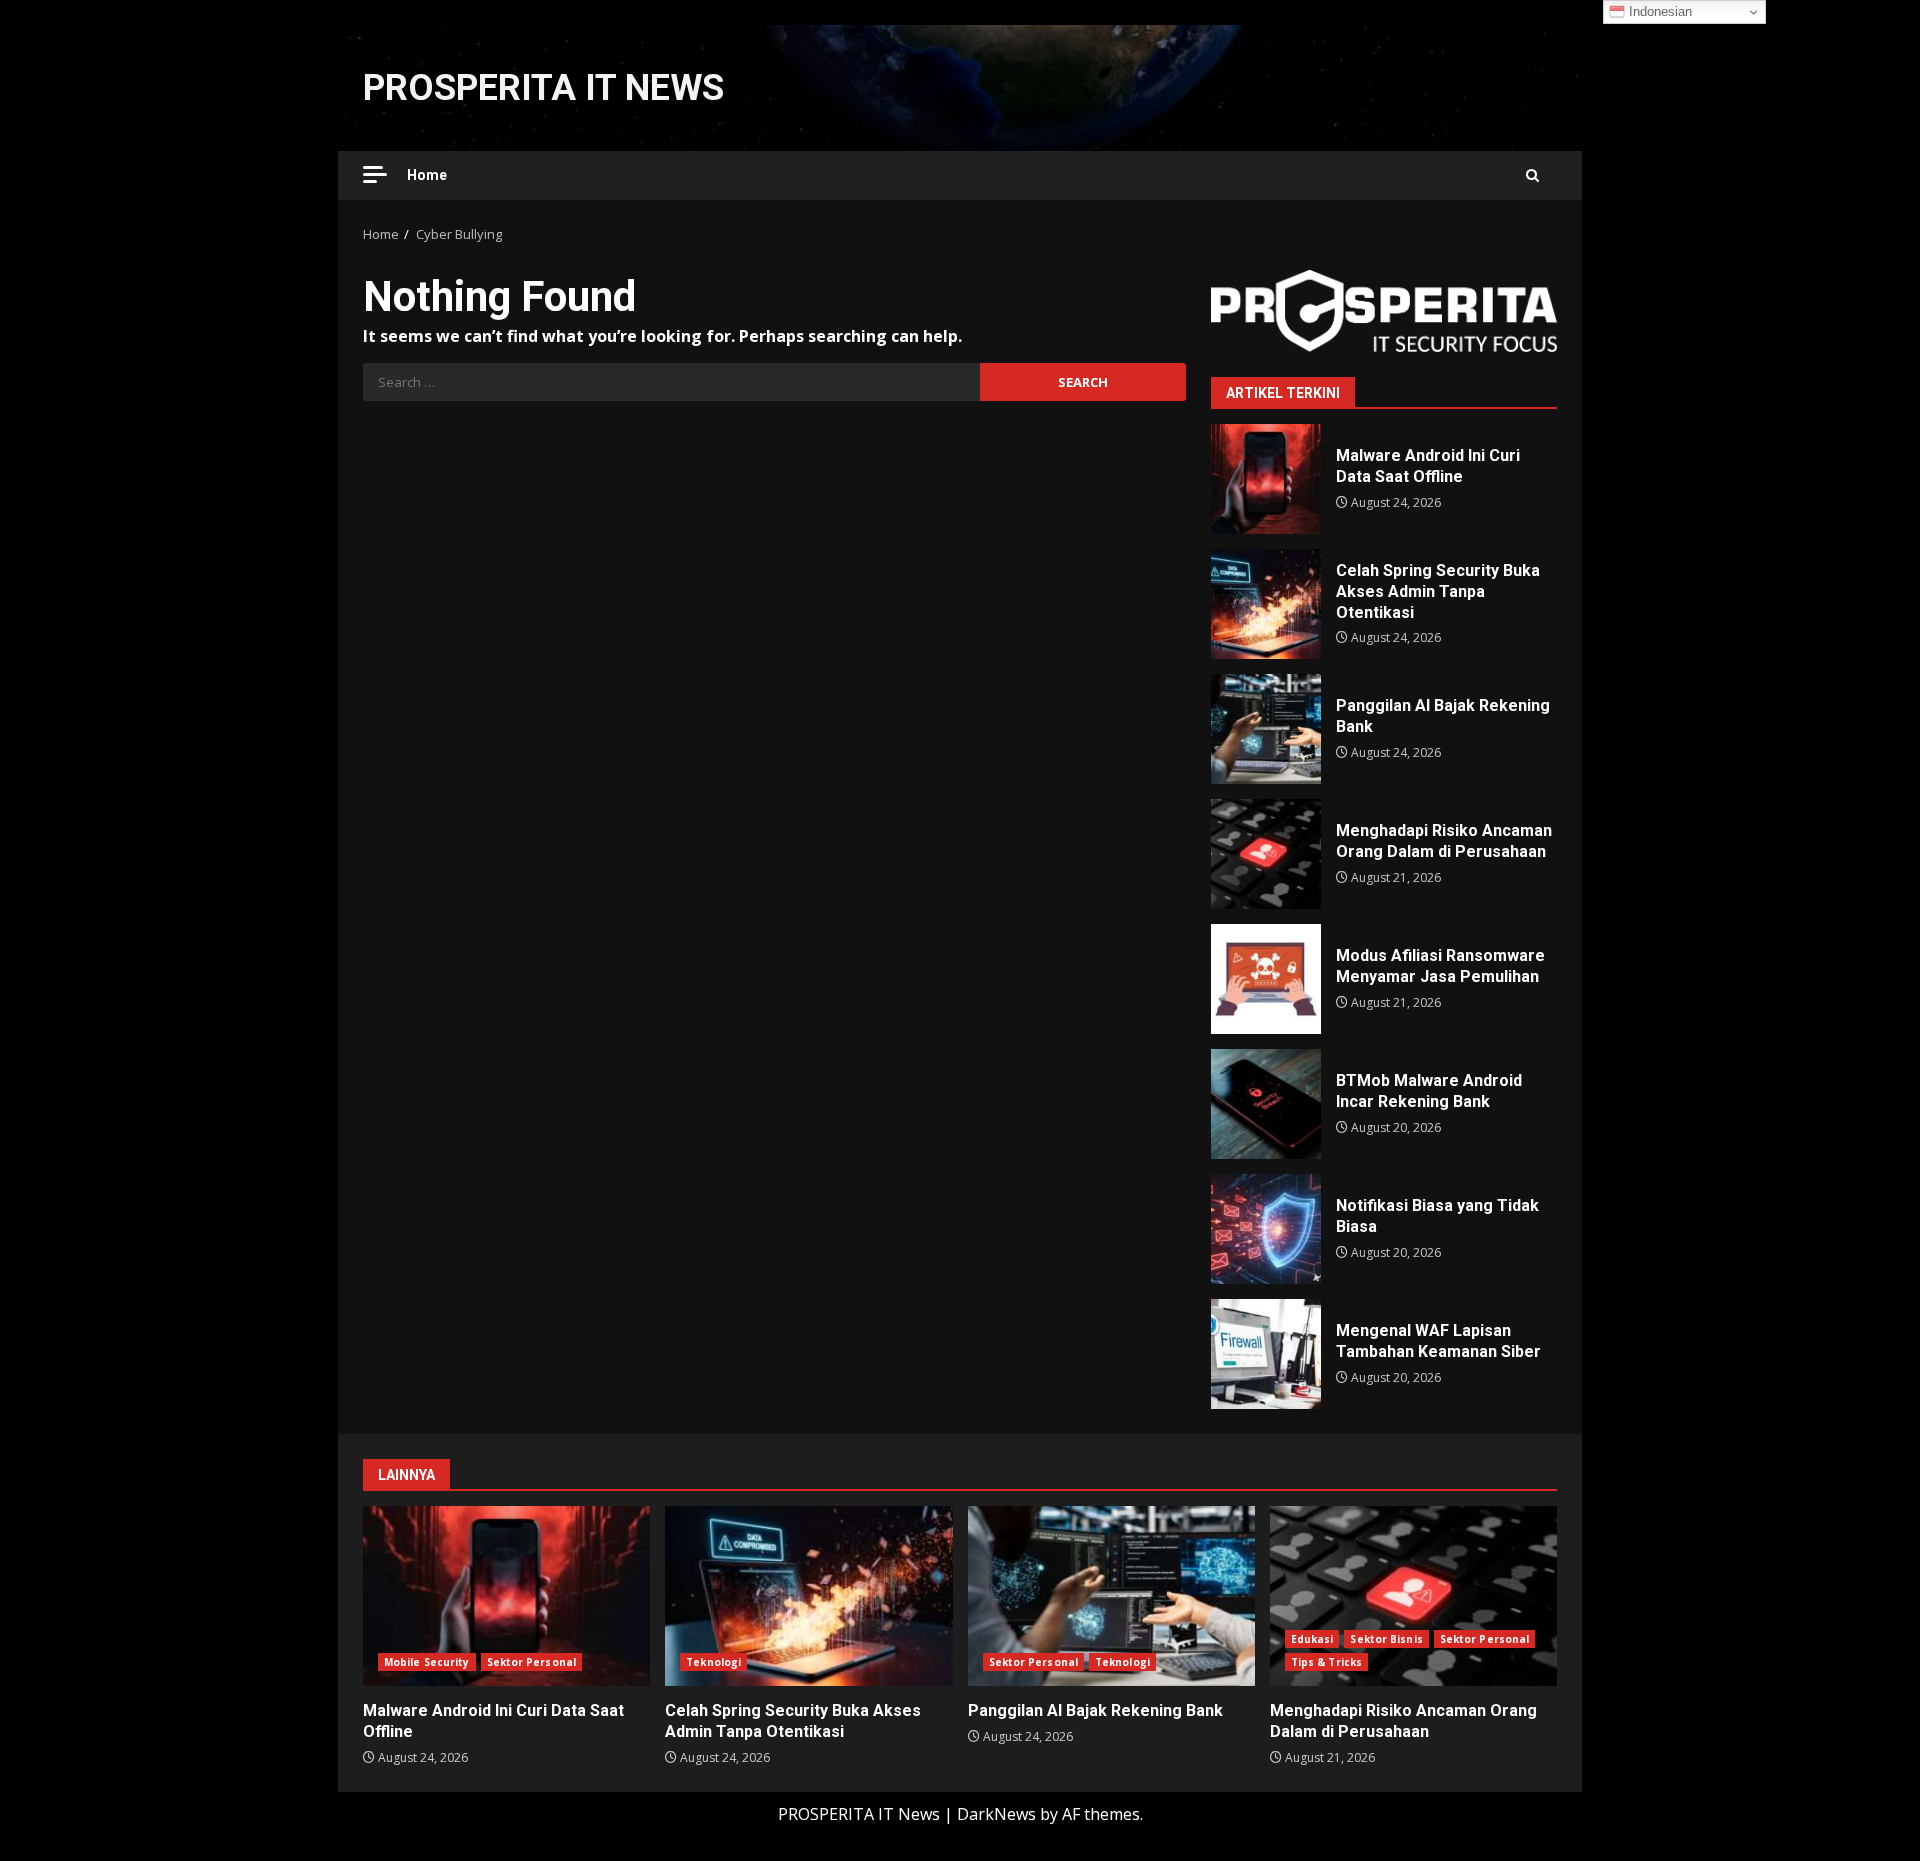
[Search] (1532, 175)
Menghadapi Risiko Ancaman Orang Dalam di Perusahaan (1266, 854)
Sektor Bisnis (1386, 1639)
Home (427, 175)
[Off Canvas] (375, 174)
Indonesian (1658, 11)
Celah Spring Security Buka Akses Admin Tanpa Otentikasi (1266, 604)
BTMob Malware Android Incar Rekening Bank (1266, 1104)
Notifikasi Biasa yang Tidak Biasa (1266, 1229)
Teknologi (713, 1662)
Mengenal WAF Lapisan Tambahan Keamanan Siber (1266, 1354)
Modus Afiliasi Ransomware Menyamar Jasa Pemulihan (1266, 979)
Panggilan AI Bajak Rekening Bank (1266, 729)
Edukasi (1312, 1639)
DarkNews (996, 1814)
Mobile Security (427, 1662)
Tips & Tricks (1326, 1662)
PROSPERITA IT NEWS (543, 88)
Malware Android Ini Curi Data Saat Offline (1266, 479)
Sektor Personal (532, 1662)
